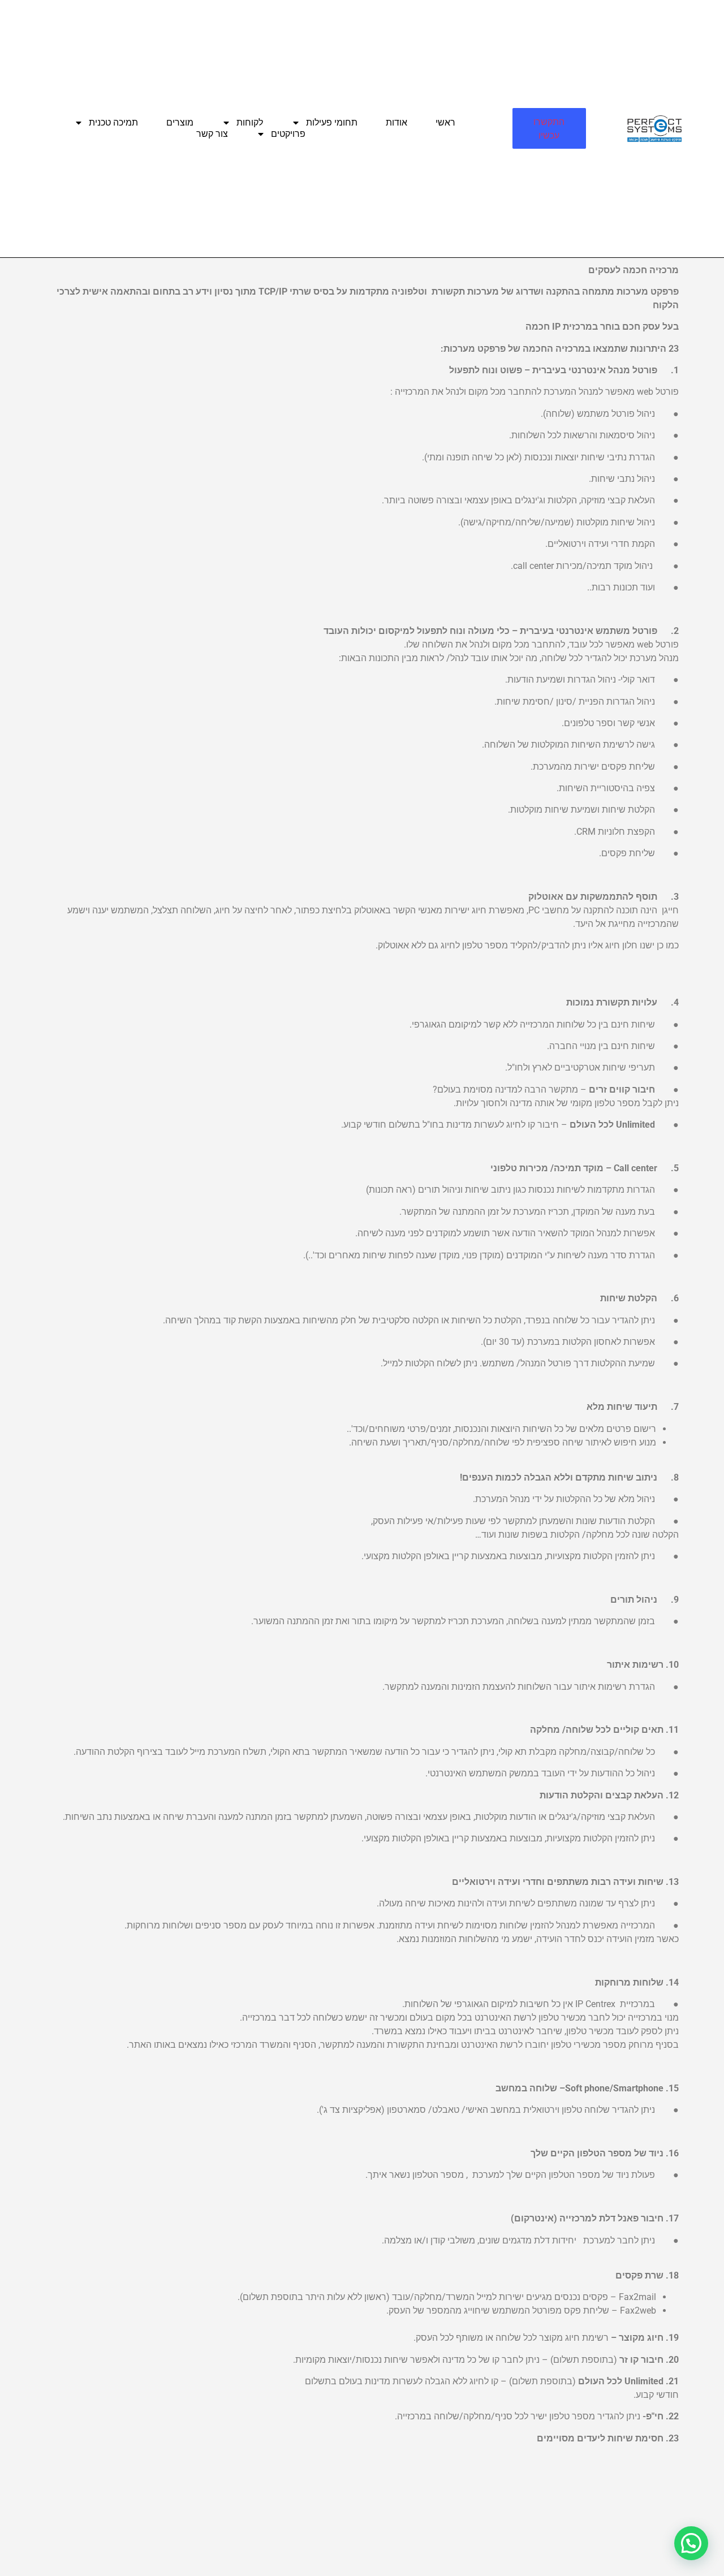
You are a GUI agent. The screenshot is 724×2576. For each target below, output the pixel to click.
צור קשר (212, 134)
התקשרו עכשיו (549, 128)
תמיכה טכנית (113, 122)
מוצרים (180, 122)
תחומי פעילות (332, 122)
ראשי (445, 122)
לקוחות (250, 122)
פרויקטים (288, 134)
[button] (691, 2543)
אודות (397, 122)
